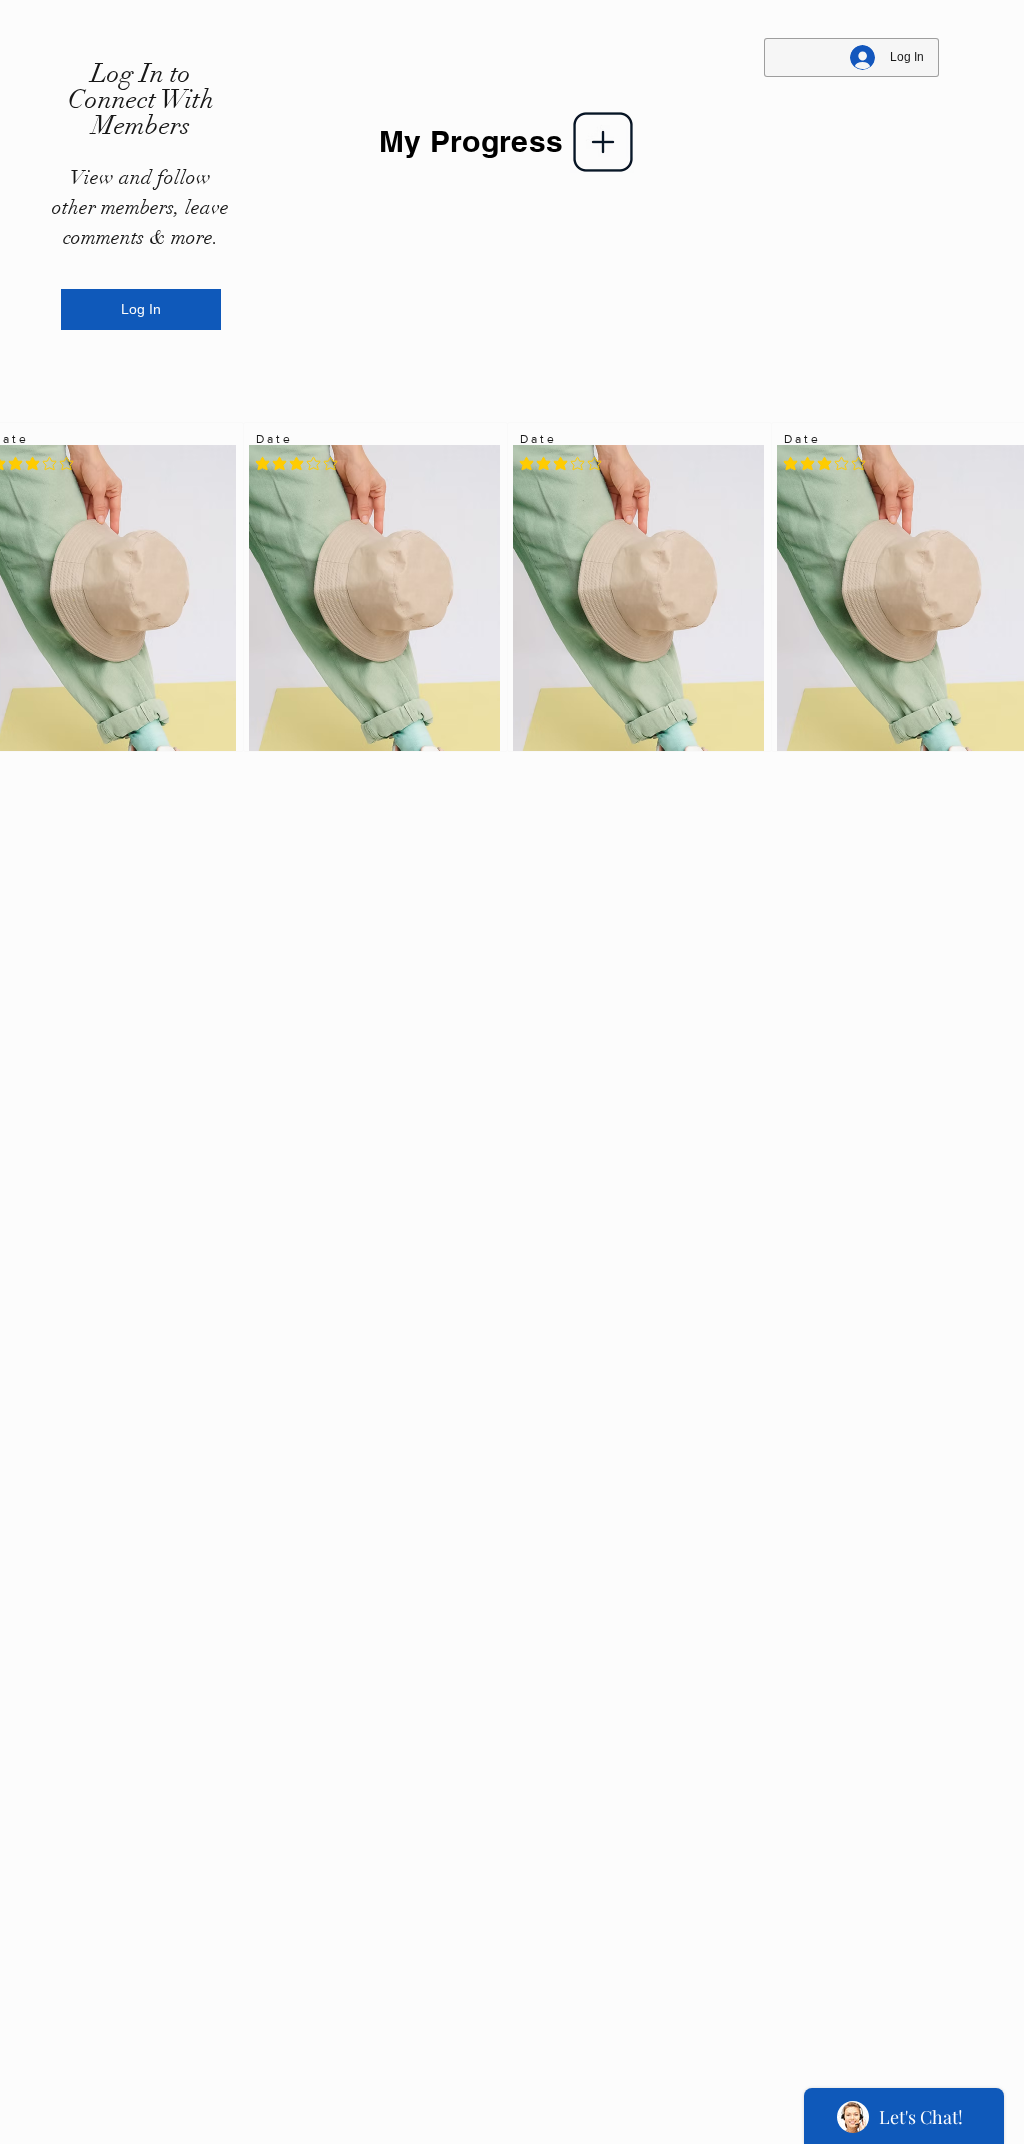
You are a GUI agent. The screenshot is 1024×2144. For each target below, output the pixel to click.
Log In (141, 309)
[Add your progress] (603, 142)
